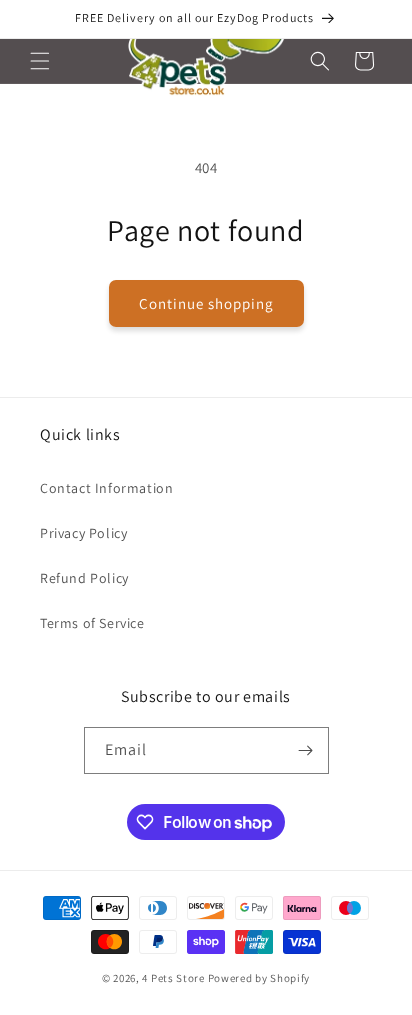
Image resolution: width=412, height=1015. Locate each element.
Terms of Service (92, 623)
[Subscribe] (306, 750)
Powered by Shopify (259, 978)
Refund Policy (84, 578)
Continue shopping (206, 303)
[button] (40, 61)
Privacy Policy (83, 533)
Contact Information (106, 488)
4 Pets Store (173, 978)
